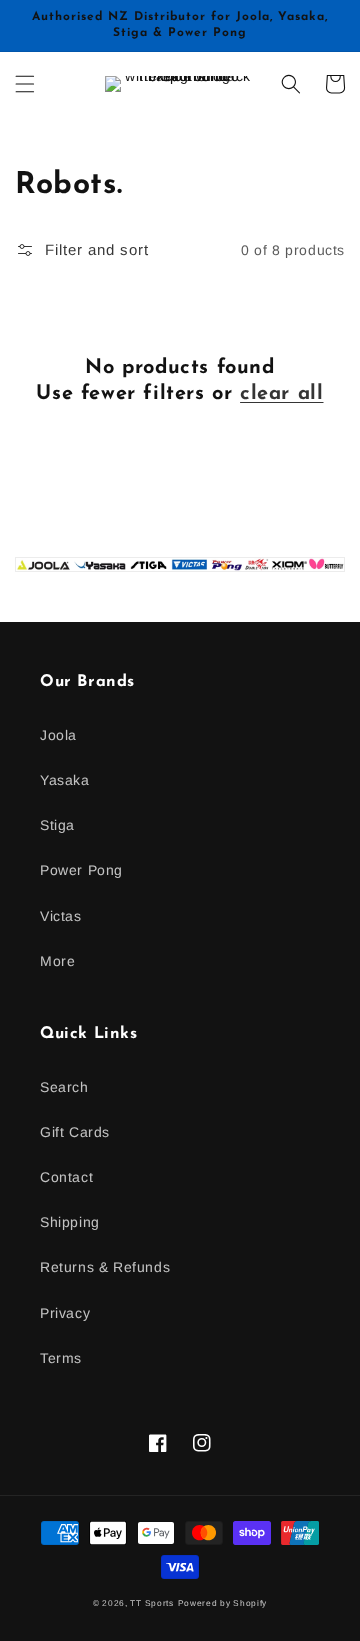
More (57, 961)
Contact (66, 1177)
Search (64, 1087)
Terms (61, 1358)
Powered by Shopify (223, 1603)
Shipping (70, 1222)
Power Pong (81, 870)
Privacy (65, 1313)
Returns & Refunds (105, 1267)
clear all (281, 394)
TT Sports (151, 1603)
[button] (25, 84)
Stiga (57, 825)
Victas (61, 916)
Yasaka (65, 780)
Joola (58, 735)
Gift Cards (75, 1132)
